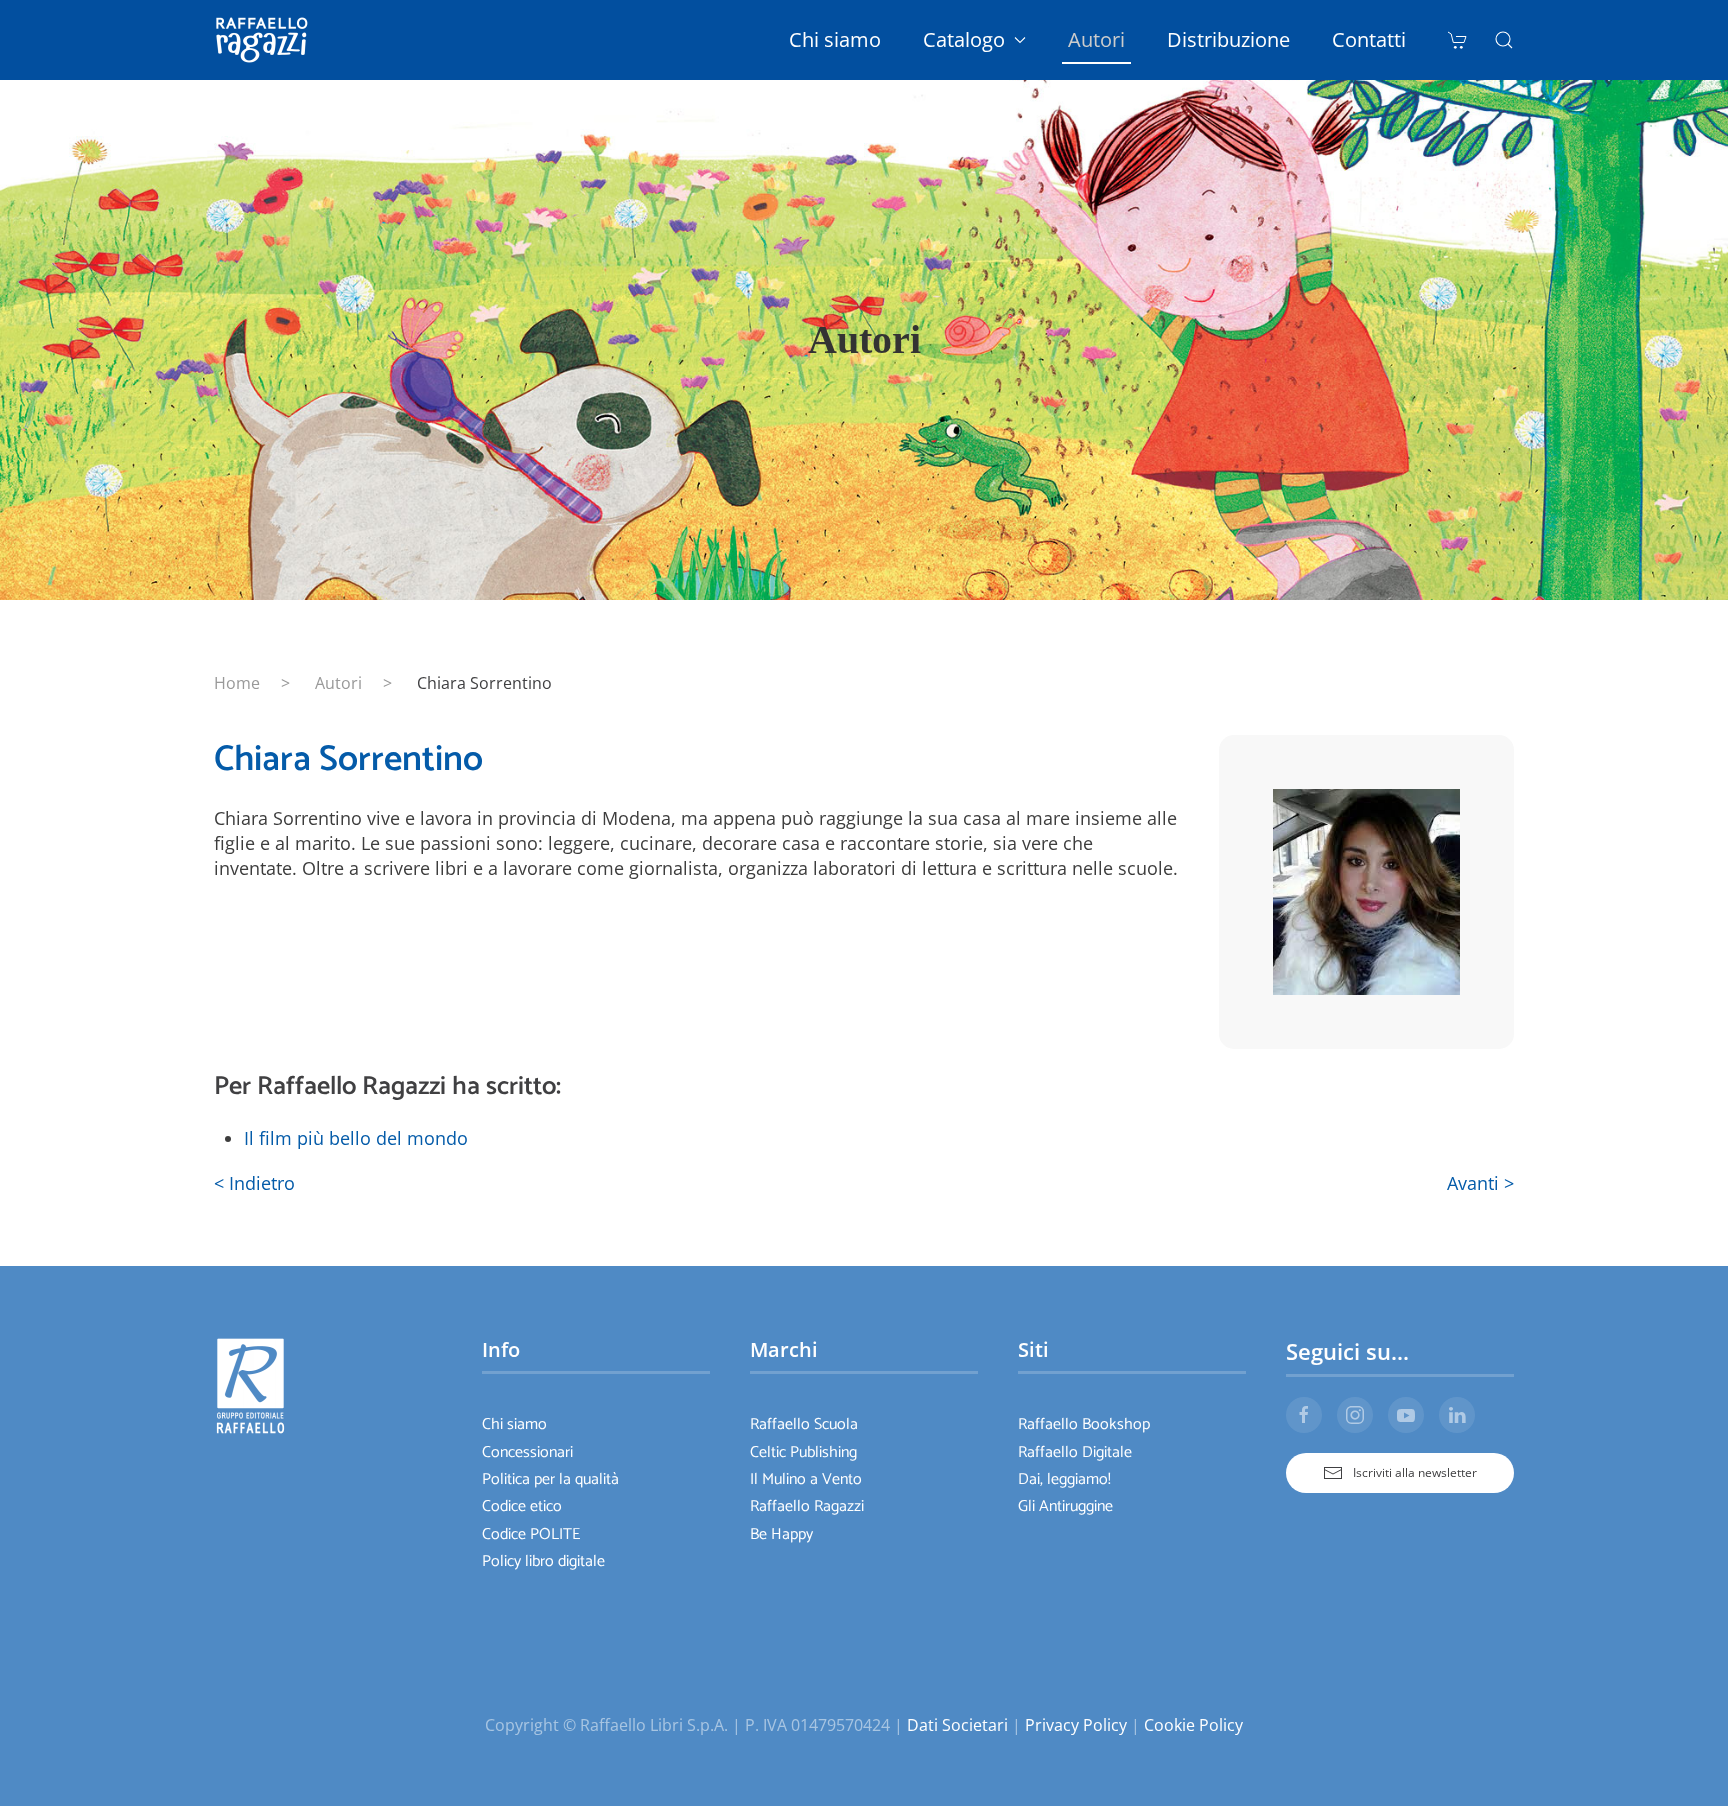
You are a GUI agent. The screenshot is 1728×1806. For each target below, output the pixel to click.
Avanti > (1480, 1183)
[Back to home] (265, 40)
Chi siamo (835, 39)
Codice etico (522, 1506)
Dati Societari (957, 1725)
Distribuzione (1228, 39)
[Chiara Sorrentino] (1366, 890)
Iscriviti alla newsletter (1415, 1472)
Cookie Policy (1193, 1725)
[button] (1504, 40)
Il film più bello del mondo (356, 1138)
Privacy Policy (1076, 1725)
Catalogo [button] (964, 39)
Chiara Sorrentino (348, 759)
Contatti (1369, 39)
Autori (1096, 39)
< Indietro (254, 1183)
